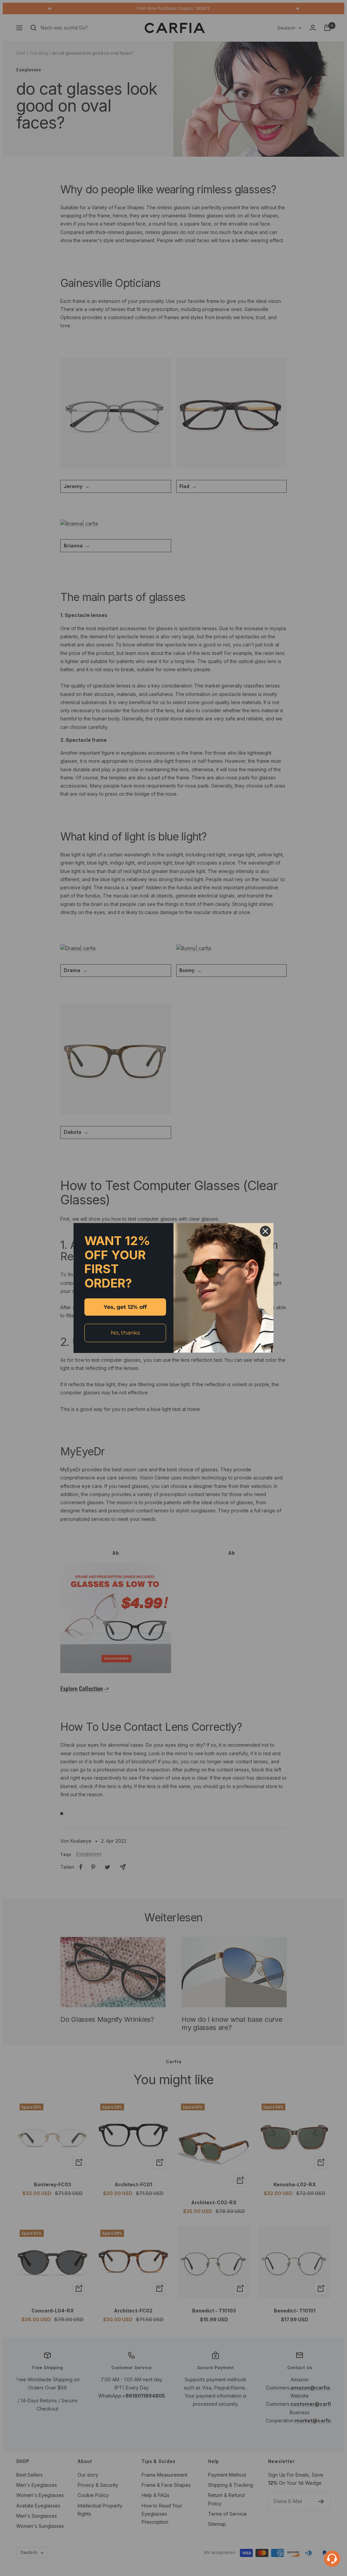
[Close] (265, 1231)
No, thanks (125, 1333)
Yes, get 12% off (125, 1307)
